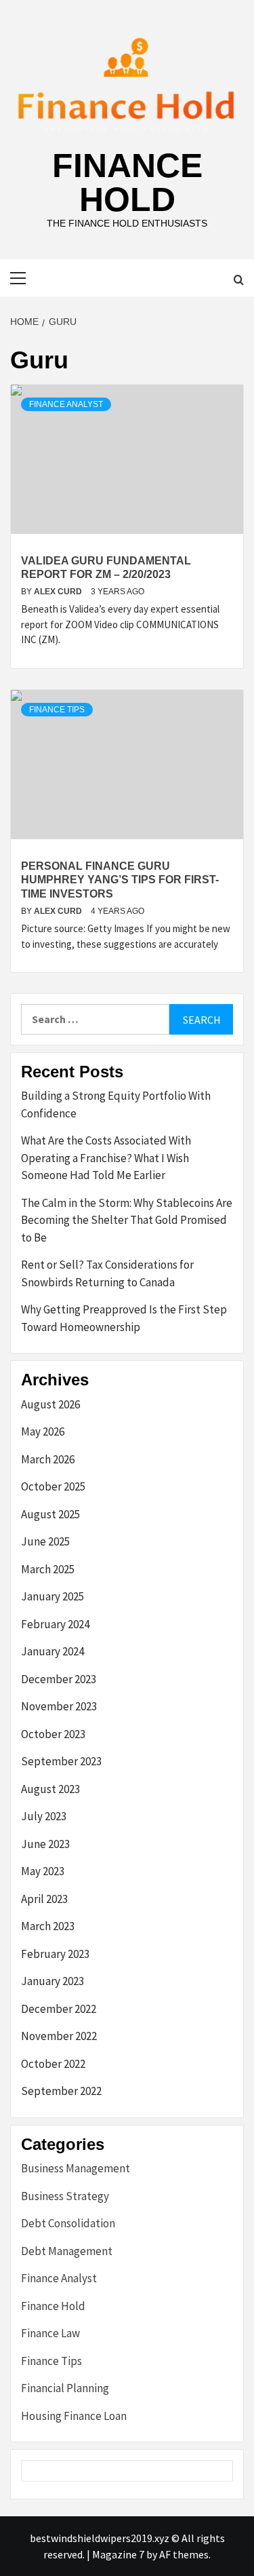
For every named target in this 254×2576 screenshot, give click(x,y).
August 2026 (50, 1404)
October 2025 (53, 1486)
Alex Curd (59, 592)
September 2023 (61, 1761)
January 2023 (52, 1981)
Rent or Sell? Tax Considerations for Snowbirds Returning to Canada (107, 1273)
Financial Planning (65, 2388)
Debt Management (67, 2251)
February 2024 (55, 1624)
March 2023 (48, 1926)
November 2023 (59, 1706)
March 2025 (48, 1569)
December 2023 (59, 1679)
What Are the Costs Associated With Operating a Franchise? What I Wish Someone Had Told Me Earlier (106, 1158)
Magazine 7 (118, 2554)
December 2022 (59, 2009)
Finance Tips (57, 710)
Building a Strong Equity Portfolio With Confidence (116, 1104)
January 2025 (52, 1596)
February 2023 (55, 1954)
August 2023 (50, 1789)
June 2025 (45, 1541)
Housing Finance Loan (74, 2416)
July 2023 (44, 1816)
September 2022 (61, 2091)
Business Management (76, 2168)
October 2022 (53, 2064)
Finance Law (50, 2333)
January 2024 (52, 1651)
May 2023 (43, 1871)
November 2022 (59, 2036)
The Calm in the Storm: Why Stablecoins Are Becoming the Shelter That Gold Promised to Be (127, 1220)
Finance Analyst (66, 404)
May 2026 (43, 1431)
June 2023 (45, 1844)
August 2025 (50, 1514)
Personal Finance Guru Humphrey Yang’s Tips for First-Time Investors (120, 880)
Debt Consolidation (68, 2223)
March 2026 (48, 1459)
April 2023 (44, 1899)
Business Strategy (65, 2196)
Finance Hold (127, 182)
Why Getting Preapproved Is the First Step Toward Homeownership (124, 1318)
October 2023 (53, 1734)
